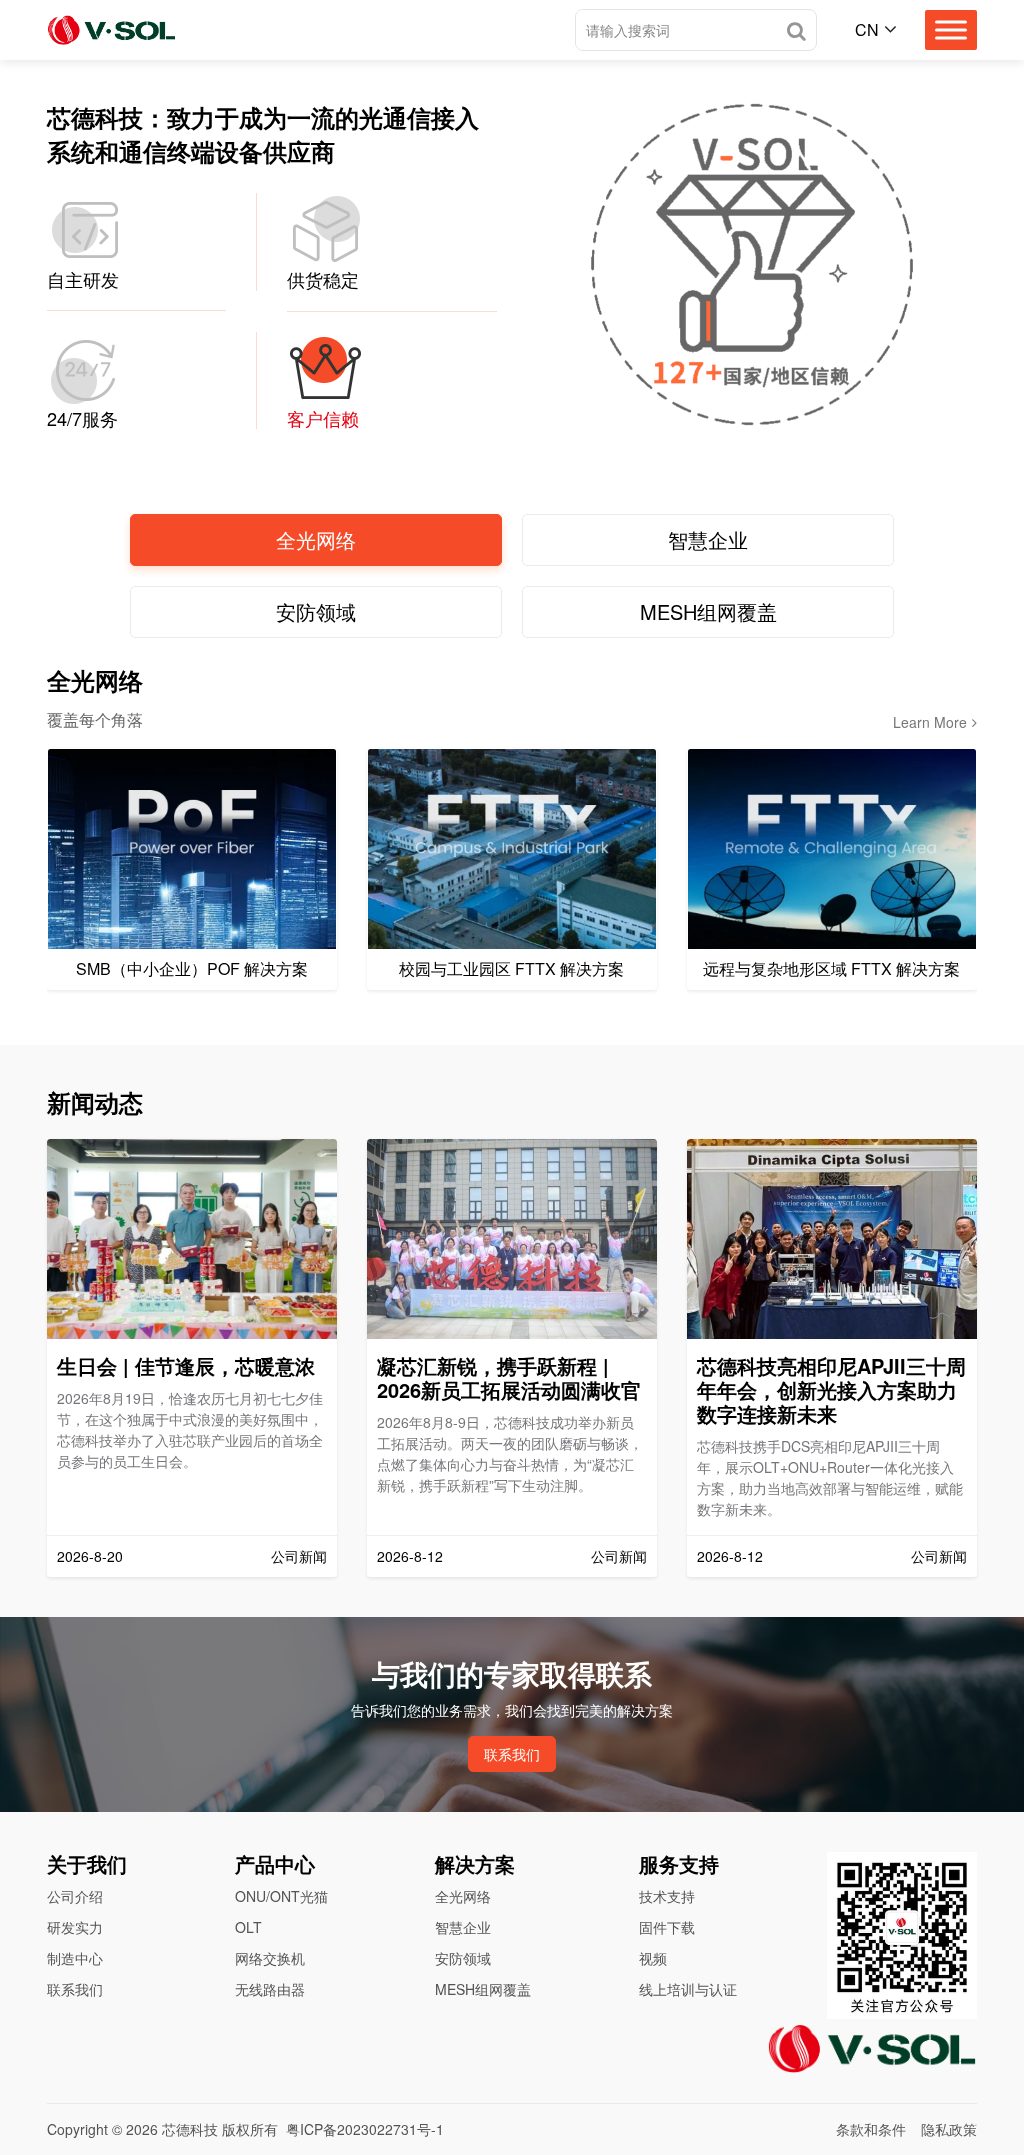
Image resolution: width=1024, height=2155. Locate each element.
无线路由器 (270, 1989)
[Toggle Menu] (951, 29)
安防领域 (463, 1958)
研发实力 (75, 1927)
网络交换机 (270, 1958)
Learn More (930, 722)
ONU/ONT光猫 (281, 1896)
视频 (653, 1958)
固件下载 (667, 1927)
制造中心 (75, 1958)
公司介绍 (75, 1896)
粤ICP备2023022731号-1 (365, 2129)
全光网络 (463, 1896)
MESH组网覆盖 (483, 1989)
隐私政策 (949, 2129)
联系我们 (512, 1754)
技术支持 (667, 1896)
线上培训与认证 (688, 1989)
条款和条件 (871, 2129)
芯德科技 (190, 2129)
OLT (248, 1927)
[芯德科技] (111, 30)
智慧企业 (463, 1927)
